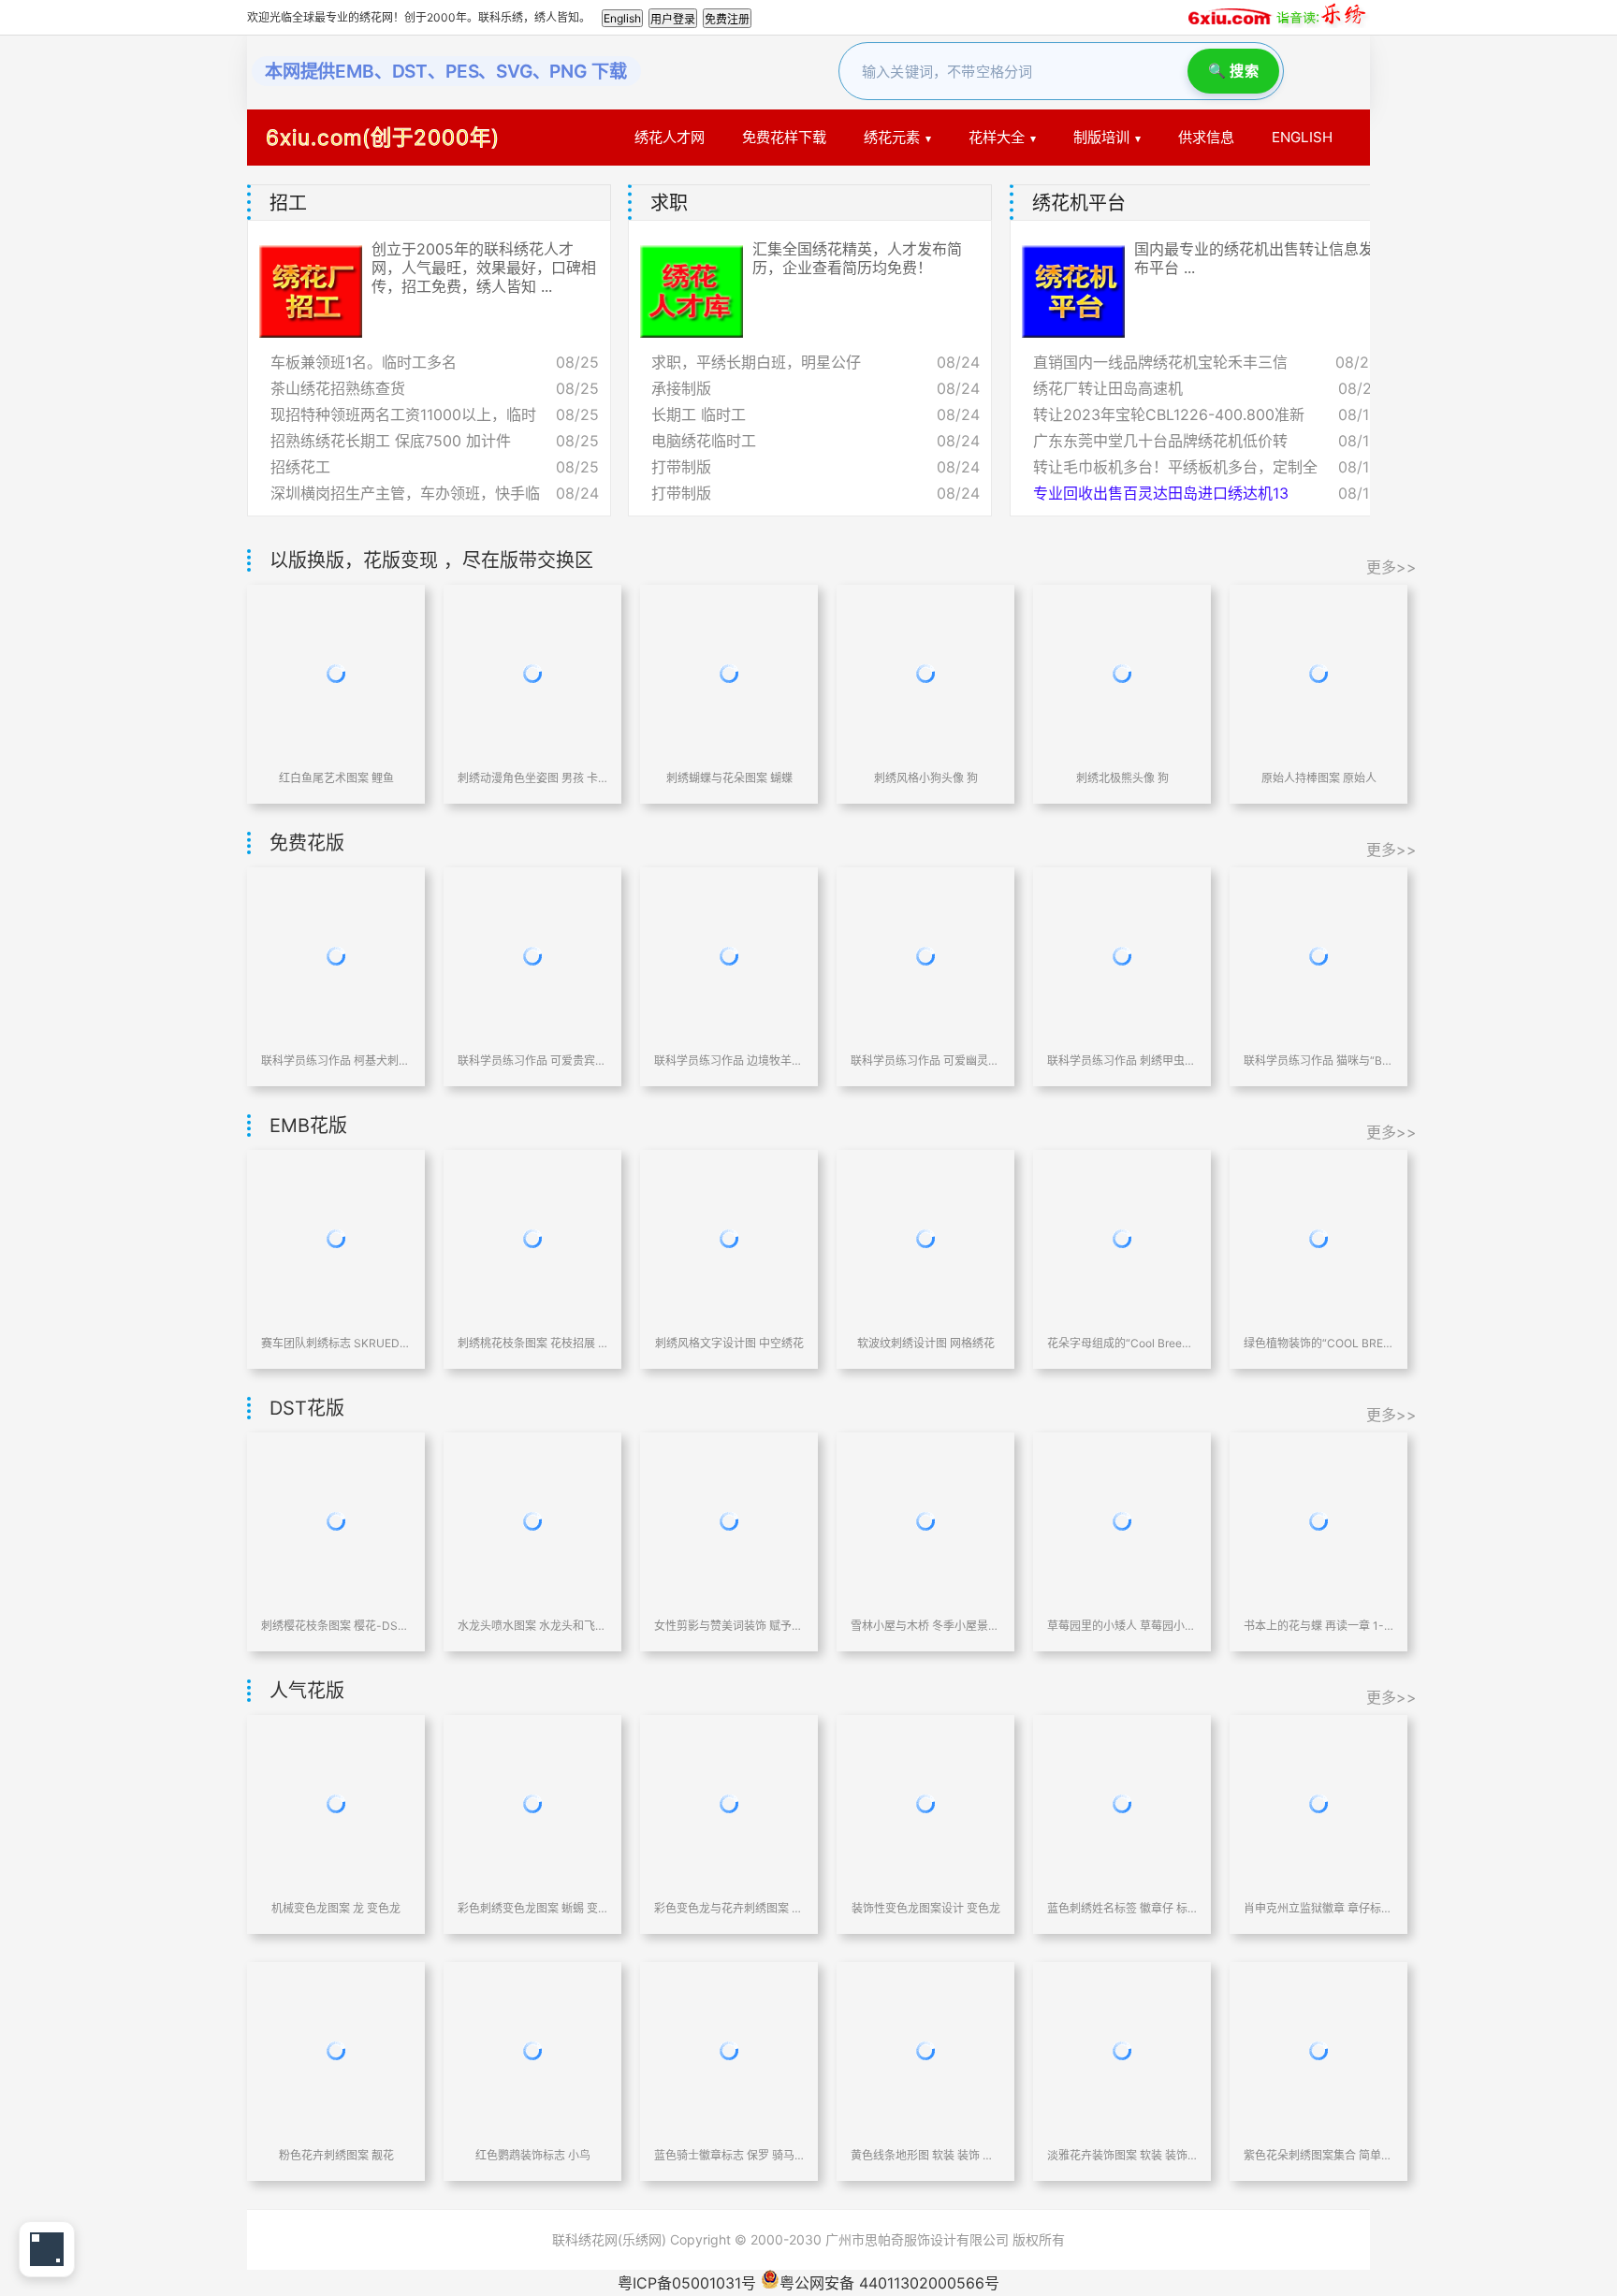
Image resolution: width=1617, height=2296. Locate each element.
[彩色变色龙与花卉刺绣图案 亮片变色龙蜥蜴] (729, 1804)
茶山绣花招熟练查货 (338, 388)
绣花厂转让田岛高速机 (1108, 388)
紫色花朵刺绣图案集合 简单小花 (1318, 2155)
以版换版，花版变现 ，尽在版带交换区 (431, 560)
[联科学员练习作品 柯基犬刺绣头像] (336, 956)
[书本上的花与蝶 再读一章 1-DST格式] (1318, 1521)
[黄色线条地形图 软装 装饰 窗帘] (925, 2051)
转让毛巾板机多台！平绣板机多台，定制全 (1175, 467)
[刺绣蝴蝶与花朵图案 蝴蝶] (729, 674)
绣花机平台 (1079, 203)
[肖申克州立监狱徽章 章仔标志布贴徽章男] (1318, 1804)
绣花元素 (892, 137)
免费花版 (307, 843)
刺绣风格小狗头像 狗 (926, 778)
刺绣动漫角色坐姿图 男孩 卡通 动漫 (532, 778)
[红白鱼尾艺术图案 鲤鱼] (336, 674)
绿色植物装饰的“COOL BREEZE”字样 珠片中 (1318, 1343)
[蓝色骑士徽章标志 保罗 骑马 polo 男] (729, 2051)
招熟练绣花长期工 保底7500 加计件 (391, 441)
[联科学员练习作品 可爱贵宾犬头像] (532, 956)
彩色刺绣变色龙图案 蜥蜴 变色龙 (532, 1908)
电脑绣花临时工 (704, 441)
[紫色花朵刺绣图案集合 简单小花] (1318, 2051)
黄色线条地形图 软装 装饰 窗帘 (925, 2155)
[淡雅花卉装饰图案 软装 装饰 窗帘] (1122, 2051)
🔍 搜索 (1233, 71)
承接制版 (681, 388)
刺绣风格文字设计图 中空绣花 (729, 1343)
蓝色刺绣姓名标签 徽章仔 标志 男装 (1122, 1908)
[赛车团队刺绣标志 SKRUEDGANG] (336, 1239)
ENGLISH (1302, 137)
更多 (1362, 203)
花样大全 (997, 137)
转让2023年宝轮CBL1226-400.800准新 (1169, 414)
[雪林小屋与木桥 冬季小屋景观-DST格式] (925, 1521)
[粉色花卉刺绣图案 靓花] (336, 2051)
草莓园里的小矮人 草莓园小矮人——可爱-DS (1122, 1626)
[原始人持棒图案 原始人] (1318, 674)
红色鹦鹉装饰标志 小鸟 (533, 2155)
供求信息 (1206, 137)
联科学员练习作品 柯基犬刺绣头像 (336, 1061)
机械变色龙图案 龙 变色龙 (336, 1908)
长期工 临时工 (699, 414)
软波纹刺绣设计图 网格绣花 (926, 1343)
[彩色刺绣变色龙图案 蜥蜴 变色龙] (532, 1804)
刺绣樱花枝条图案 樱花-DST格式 (336, 1626)
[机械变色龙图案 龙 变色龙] (336, 1804)
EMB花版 (308, 1126)
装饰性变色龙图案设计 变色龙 (926, 1908)
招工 (288, 203)
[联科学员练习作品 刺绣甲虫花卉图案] (1122, 956)
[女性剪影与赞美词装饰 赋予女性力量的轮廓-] (729, 1521)
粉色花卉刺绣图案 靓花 (336, 2155)
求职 (669, 203)
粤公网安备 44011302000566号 (889, 2283)
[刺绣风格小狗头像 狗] (925, 674)
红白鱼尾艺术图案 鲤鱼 (336, 778)
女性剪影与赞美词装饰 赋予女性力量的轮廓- (729, 1626)
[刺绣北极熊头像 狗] (1122, 674)
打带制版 (681, 467)
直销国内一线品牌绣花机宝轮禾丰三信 (1160, 362)
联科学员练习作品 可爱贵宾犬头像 (532, 1061)
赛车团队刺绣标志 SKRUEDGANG (336, 1343)
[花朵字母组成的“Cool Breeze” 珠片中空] (1122, 1239)
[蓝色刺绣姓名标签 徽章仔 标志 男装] (1122, 1804)
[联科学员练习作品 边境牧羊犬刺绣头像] (729, 956)
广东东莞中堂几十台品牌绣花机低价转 (1160, 441)
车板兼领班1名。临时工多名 (364, 362)
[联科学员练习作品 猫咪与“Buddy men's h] (1318, 956)
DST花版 (307, 1408)
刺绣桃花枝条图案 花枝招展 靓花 (532, 1343)
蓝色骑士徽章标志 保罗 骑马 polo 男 (729, 2155)
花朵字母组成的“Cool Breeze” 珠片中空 (1122, 1343)
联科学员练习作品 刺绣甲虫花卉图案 (1122, 1061)
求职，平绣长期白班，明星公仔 (756, 362)
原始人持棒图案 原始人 (1319, 778)
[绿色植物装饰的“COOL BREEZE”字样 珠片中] (1318, 1239)
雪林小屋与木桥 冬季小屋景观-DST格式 (925, 1626)
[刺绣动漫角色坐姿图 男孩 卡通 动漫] (532, 674)
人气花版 (307, 1691)
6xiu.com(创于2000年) (383, 137)
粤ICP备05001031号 (687, 2283)
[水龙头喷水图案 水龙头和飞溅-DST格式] (532, 1521)
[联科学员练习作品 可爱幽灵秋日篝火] (925, 956)
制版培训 (1101, 137)
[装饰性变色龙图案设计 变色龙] (925, 1804)
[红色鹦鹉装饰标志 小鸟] (532, 2051)
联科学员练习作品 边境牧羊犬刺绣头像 (729, 1061)
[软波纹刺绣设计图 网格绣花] (925, 1239)
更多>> (1391, 567)
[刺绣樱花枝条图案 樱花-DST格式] (336, 1521)
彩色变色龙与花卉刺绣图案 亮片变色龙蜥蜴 (729, 1908)
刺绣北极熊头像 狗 (1122, 778)
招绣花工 (300, 467)
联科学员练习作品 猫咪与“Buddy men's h (1318, 1061)
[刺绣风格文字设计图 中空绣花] (729, 1239)
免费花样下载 (784, 137)
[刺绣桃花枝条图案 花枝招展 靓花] (532, 1239)
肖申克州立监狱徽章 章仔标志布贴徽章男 (1318, 1908)
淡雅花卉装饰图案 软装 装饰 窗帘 (1122, 2155)
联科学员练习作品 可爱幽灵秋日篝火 (925, 1061)
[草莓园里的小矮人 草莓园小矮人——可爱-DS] (1122, 1521)
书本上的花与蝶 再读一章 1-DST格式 (1318, 1626)
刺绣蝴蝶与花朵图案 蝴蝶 (729, 778)
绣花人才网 (670, 137)
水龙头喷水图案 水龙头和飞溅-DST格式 (532, 1626)
